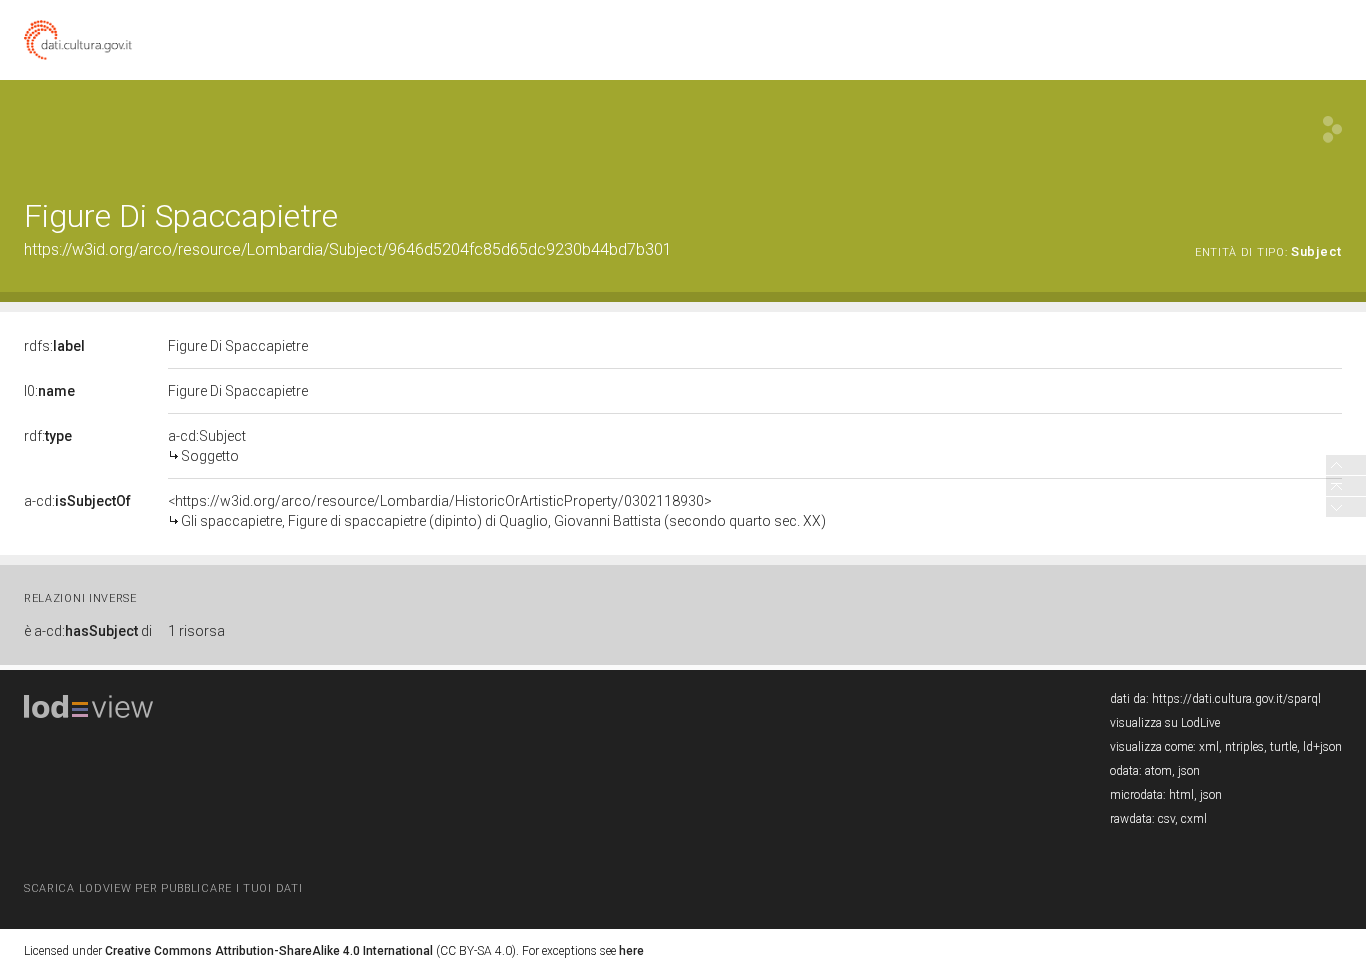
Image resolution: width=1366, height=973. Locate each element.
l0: (49, 391)
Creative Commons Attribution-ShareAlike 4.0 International (269, 951)
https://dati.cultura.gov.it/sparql (1236, 699)
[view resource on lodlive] (1332, 129)
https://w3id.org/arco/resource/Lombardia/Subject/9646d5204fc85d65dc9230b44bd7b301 (348, 249)
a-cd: (77, 501)
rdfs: (54, 346)
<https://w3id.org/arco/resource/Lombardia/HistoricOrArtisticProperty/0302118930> (497, 511)
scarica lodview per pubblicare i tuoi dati (163, 888)
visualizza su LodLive (1165, 723)
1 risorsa (196, 631)
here (631, 951)
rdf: (48, 436)
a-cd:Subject (207, 446)
